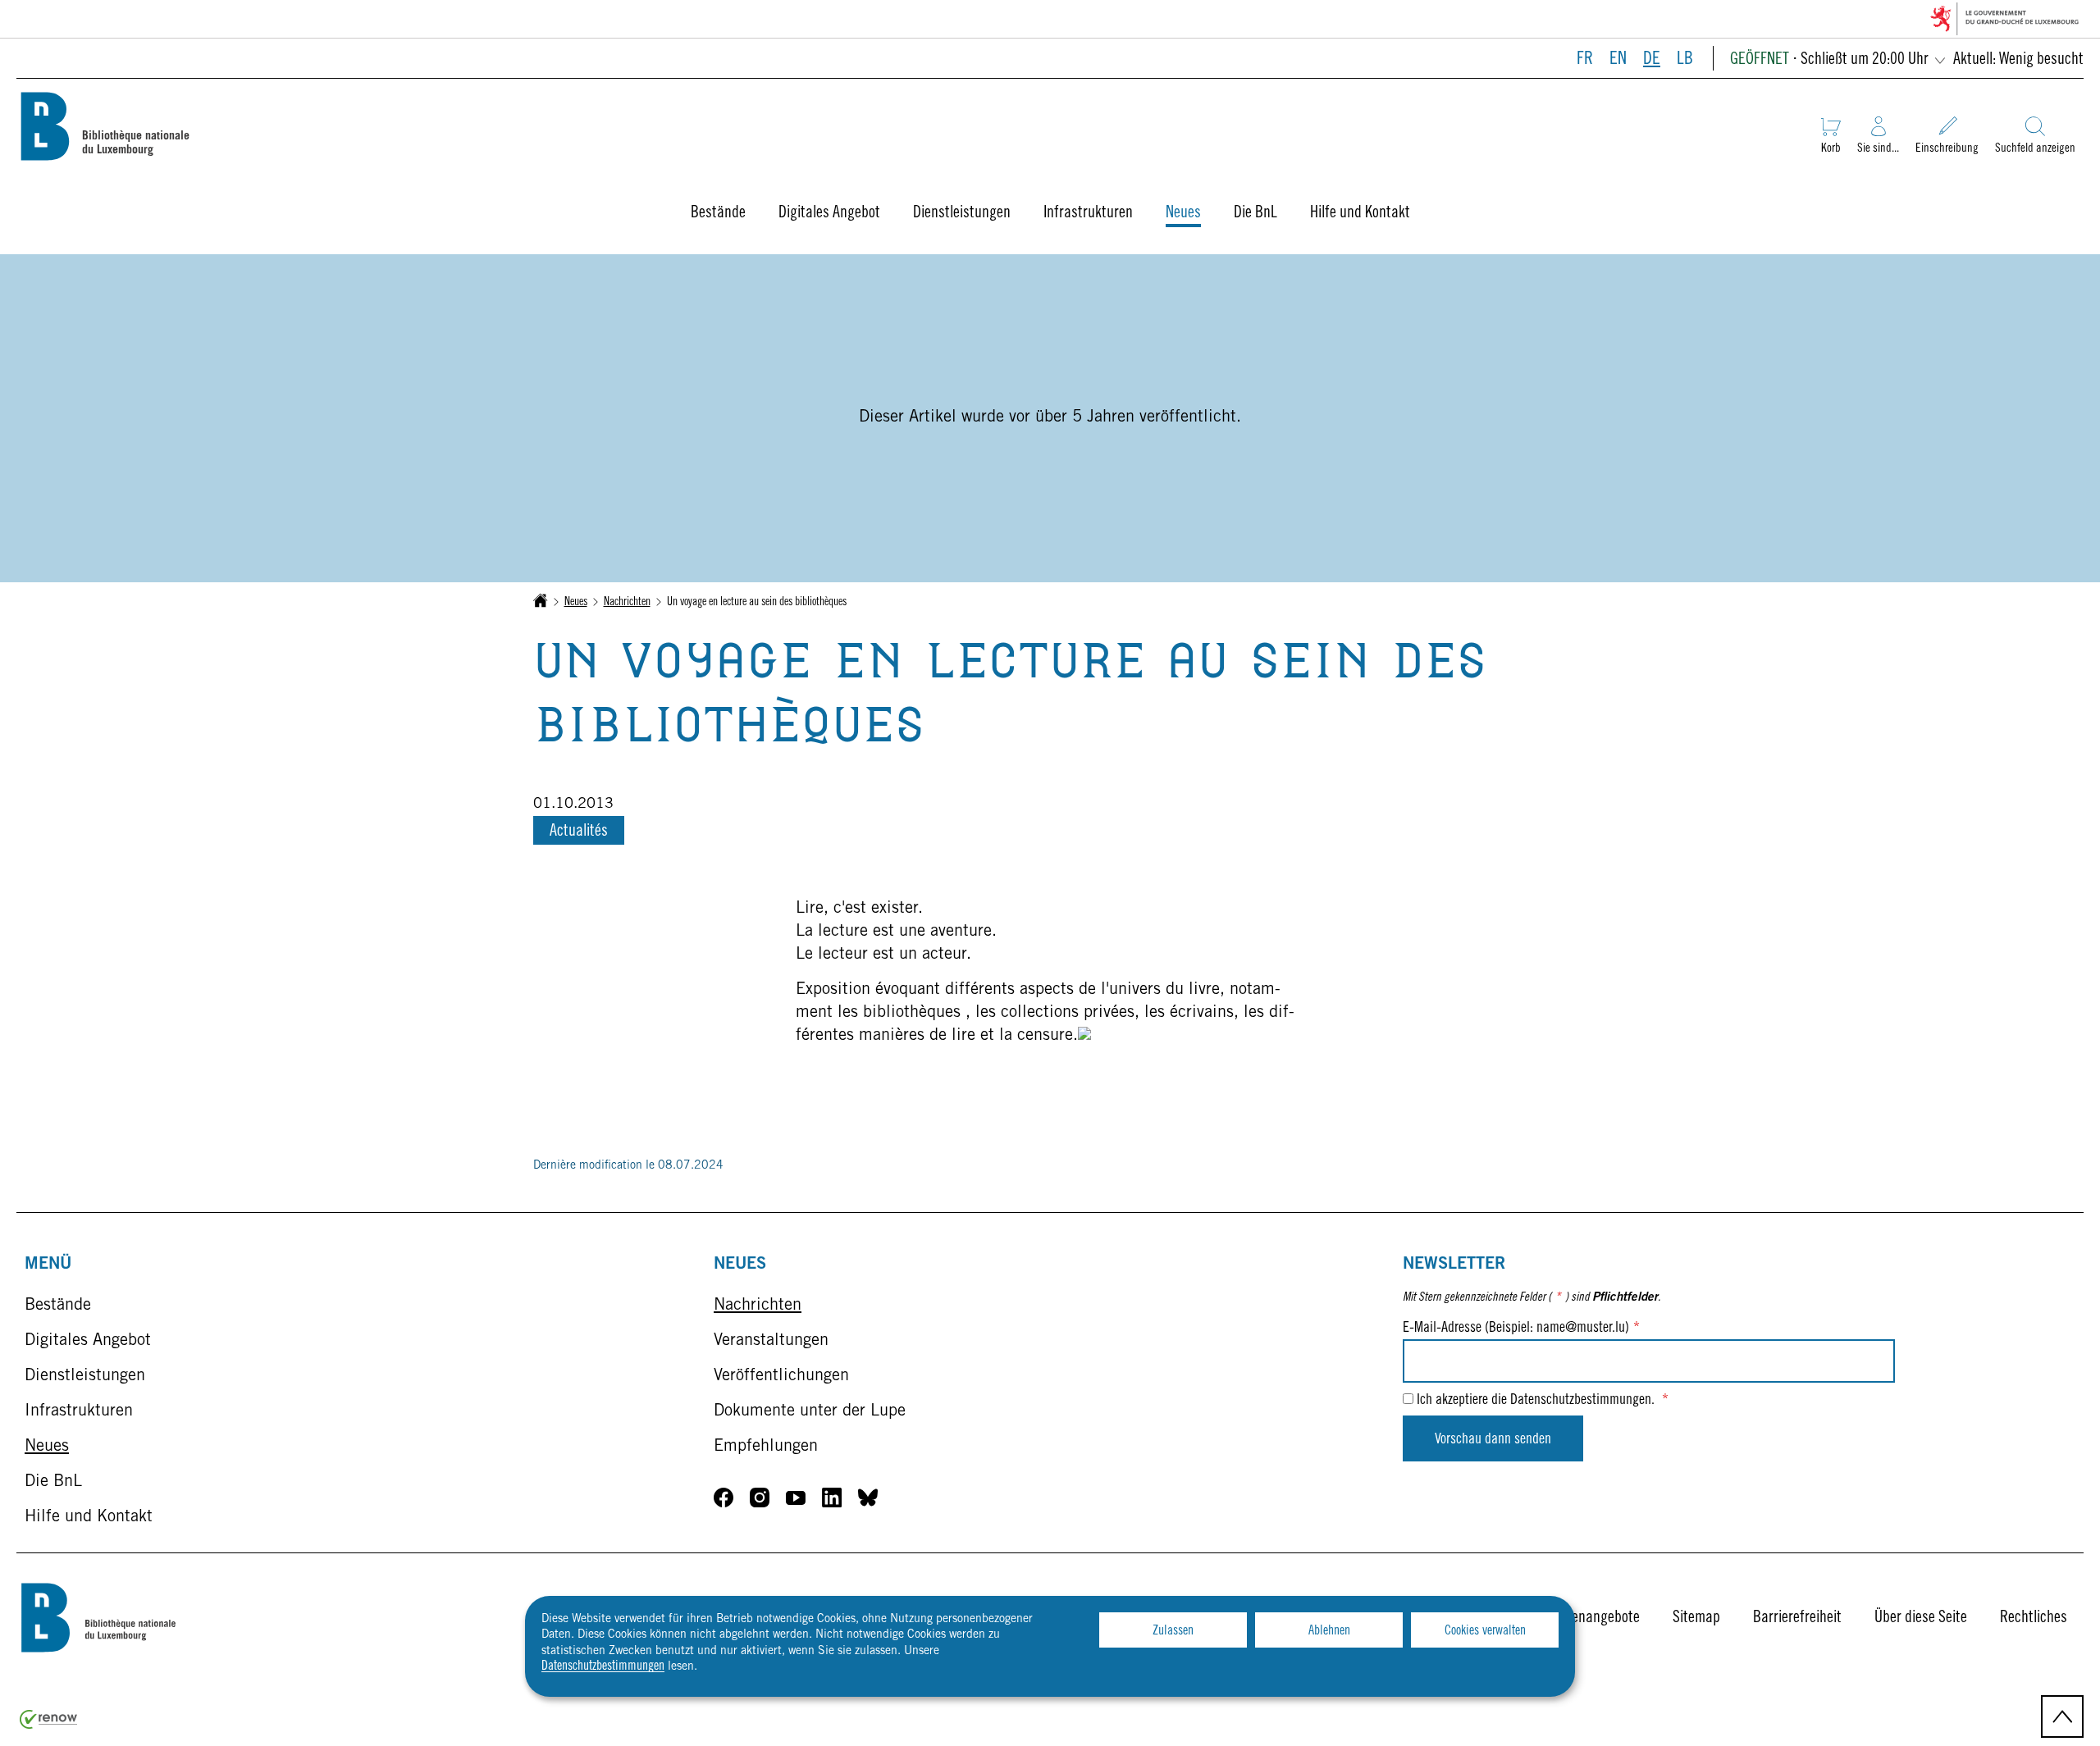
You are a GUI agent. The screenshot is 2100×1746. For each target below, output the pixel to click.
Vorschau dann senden (1493, 1440)
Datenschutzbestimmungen (603, 1666)
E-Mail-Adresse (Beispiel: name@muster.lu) (1521, 1329)
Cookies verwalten (1485, 1631)
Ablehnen (1329, 1631)
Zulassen (1173, 1631)
